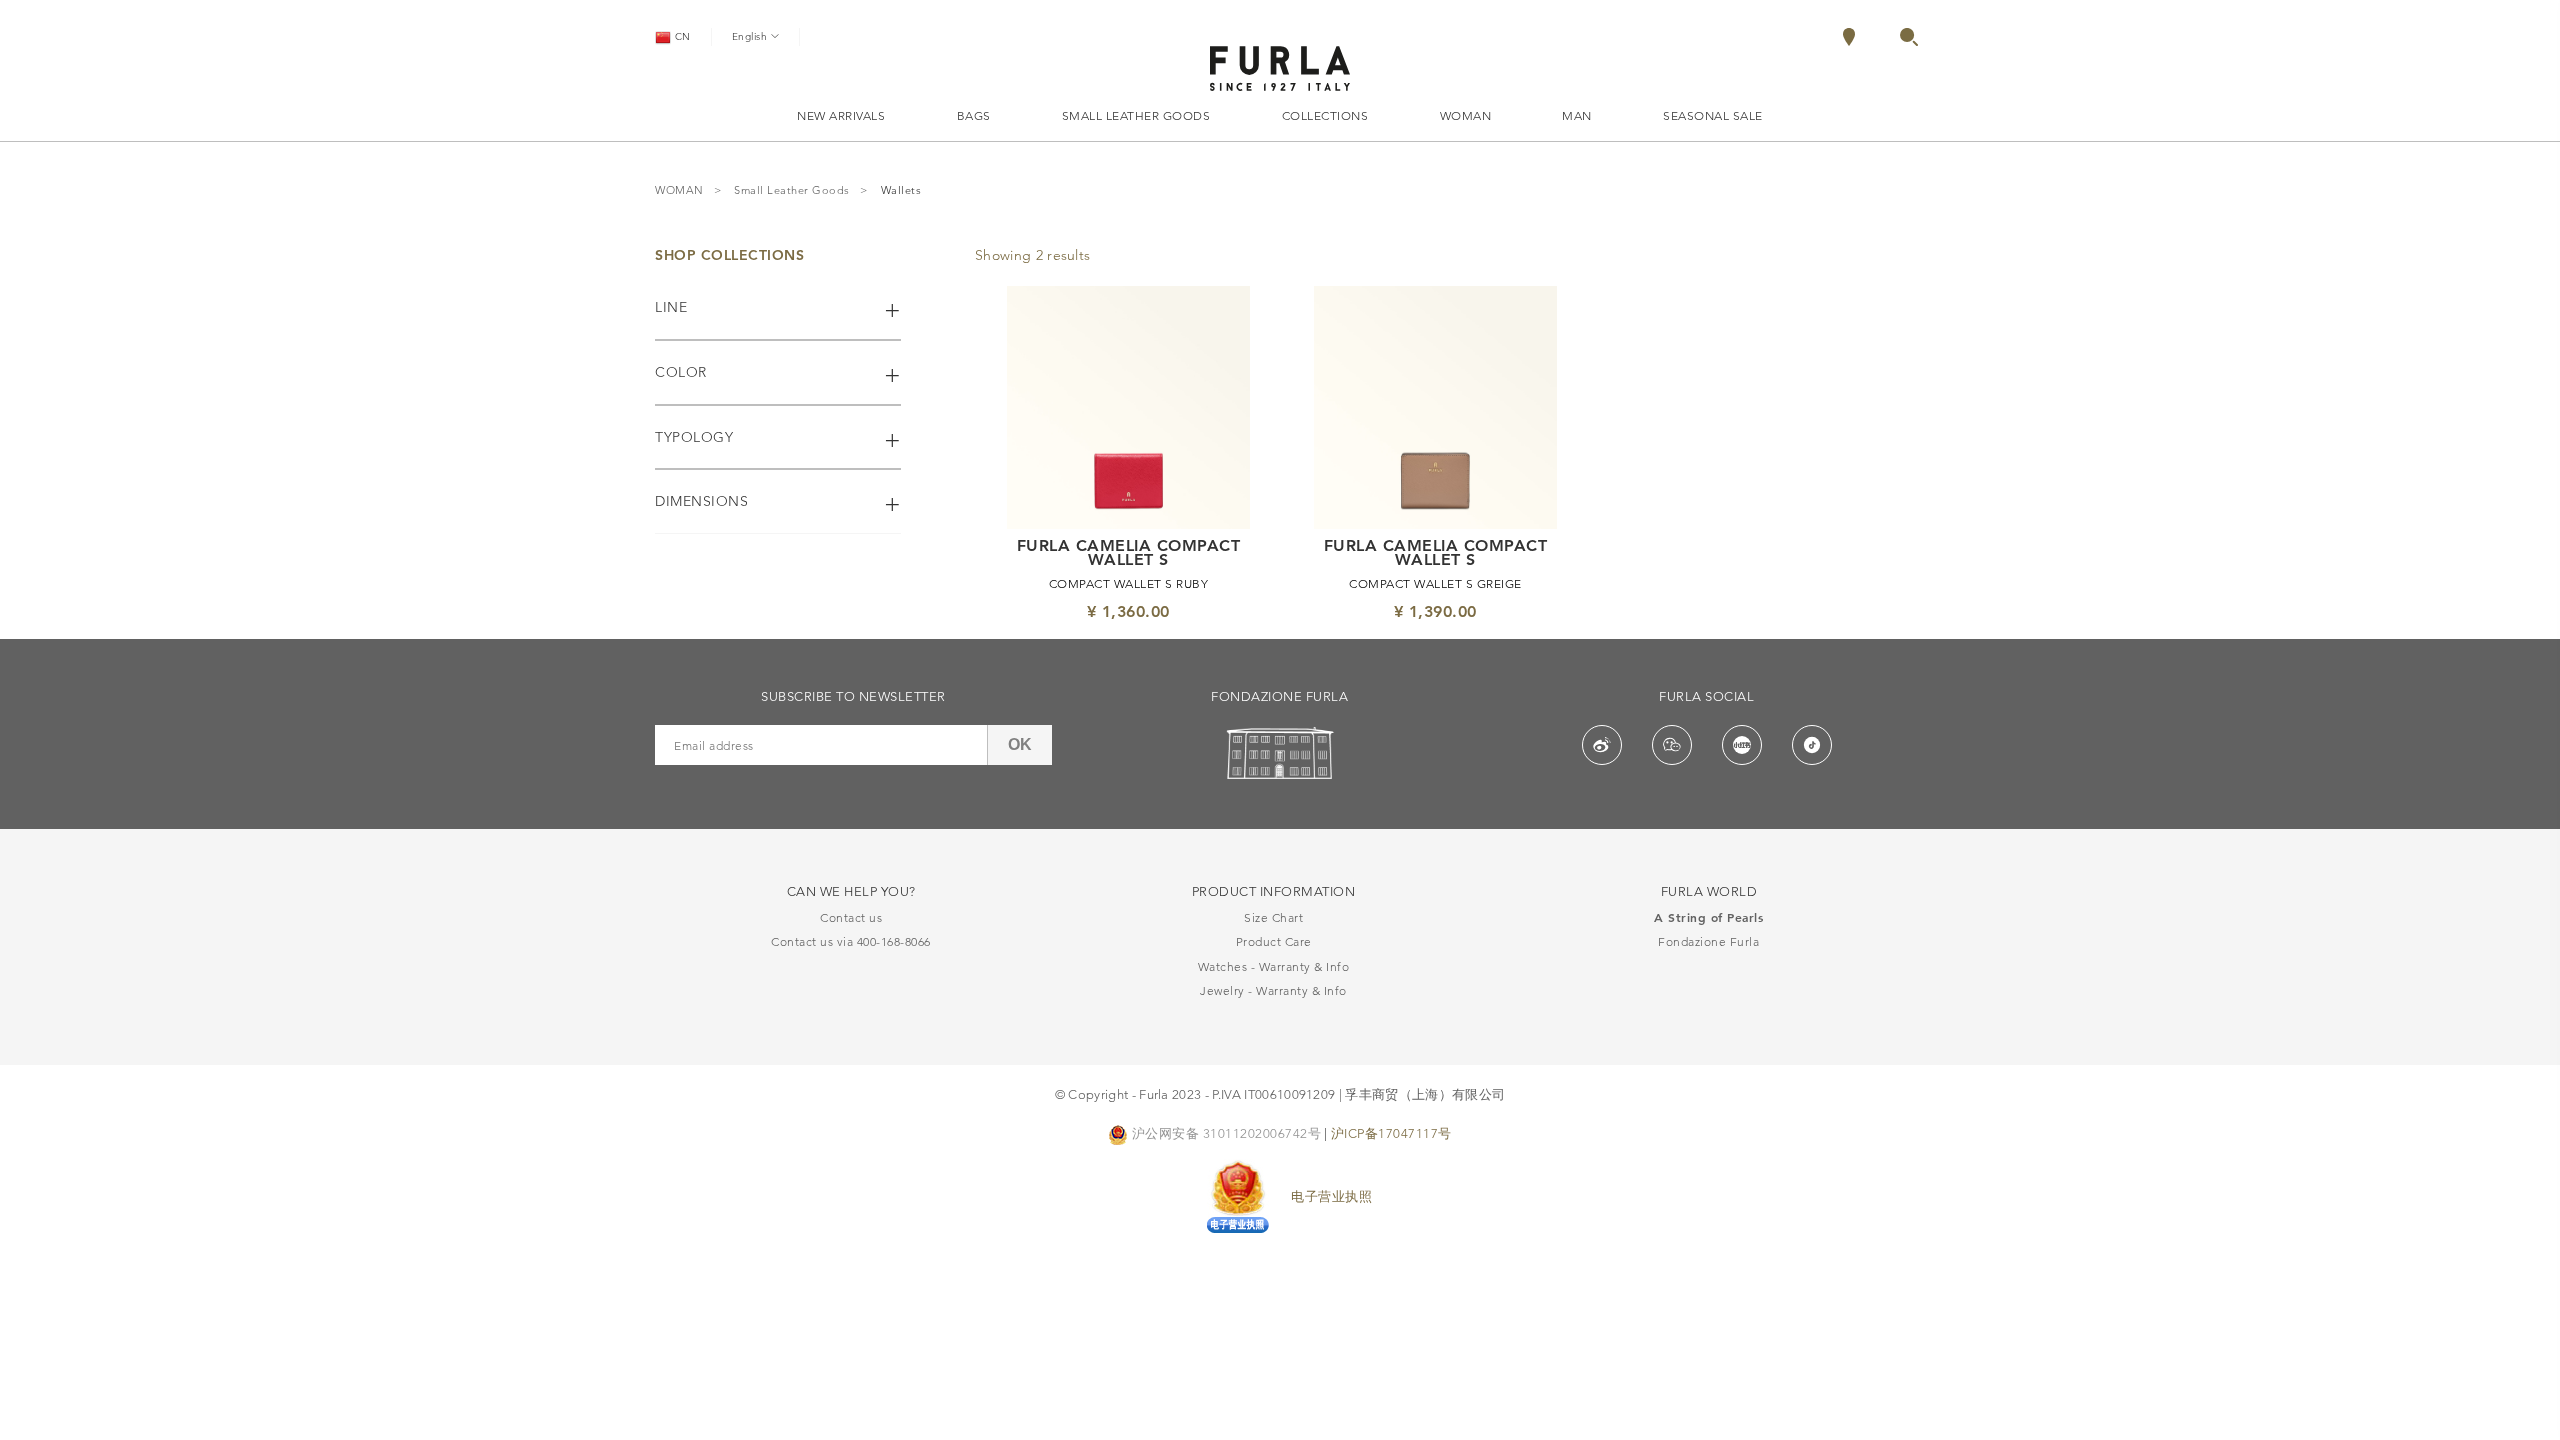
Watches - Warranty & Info (1274, 966)
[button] (1909, 41)
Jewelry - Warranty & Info (1273, 990)
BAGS (974, 115)
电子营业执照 (1331, 1196)
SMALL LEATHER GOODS (1136, 115)
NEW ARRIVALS (841, 115)
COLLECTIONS (1325, 115)
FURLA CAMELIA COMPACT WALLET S (1129, 553)
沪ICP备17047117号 (1391, 1133)
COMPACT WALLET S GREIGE (1435, 583)
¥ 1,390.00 (1435, 611)
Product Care (1274, 941)
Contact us (851, 917)
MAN (1577, 115)
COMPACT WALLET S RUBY (1129, 583)
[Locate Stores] (1849, 41)
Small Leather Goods (792, 191)
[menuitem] (1870, 37)
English (751, 36)
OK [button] (1020, 744)
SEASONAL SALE (1713, 115)
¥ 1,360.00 (1128, 611)
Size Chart (1273, 917)
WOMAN (1466, 115)
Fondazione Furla (1708, 941)
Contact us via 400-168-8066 (851, 941)
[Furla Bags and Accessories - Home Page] (1280, 65)
